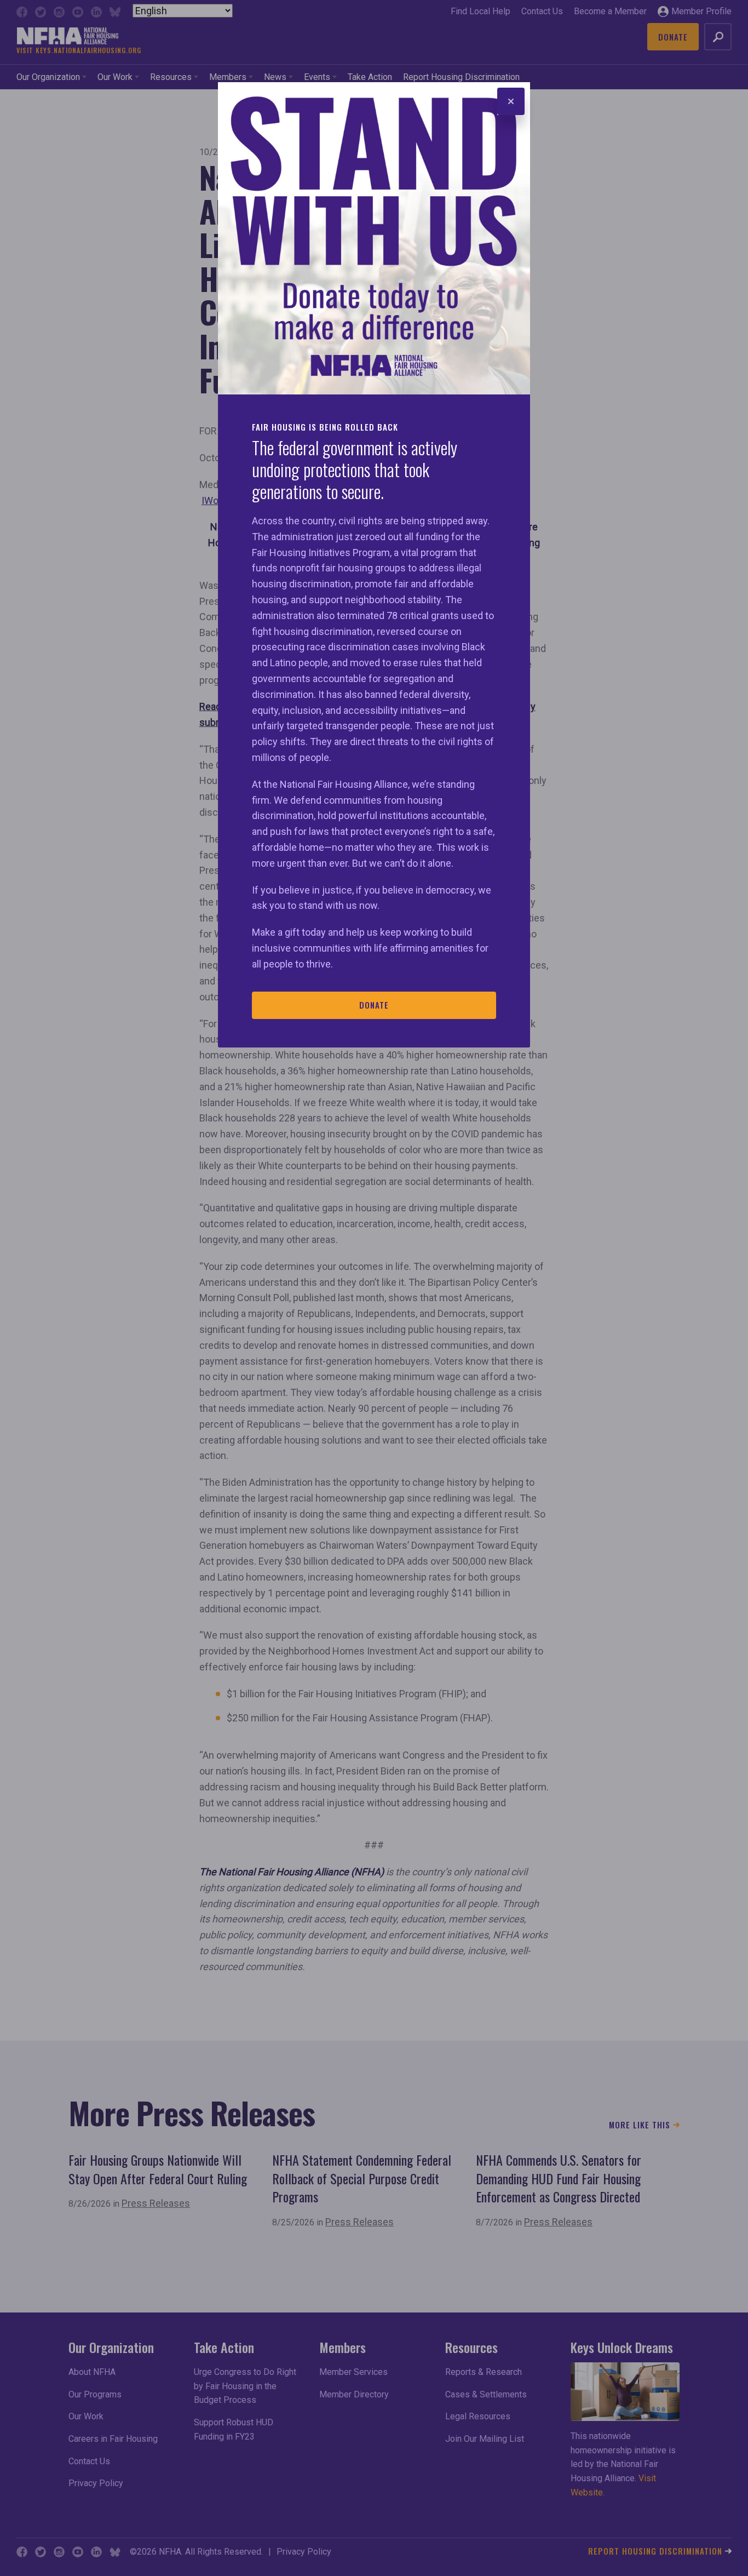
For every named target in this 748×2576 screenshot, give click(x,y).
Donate (374, 1005)
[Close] (511, 101)
